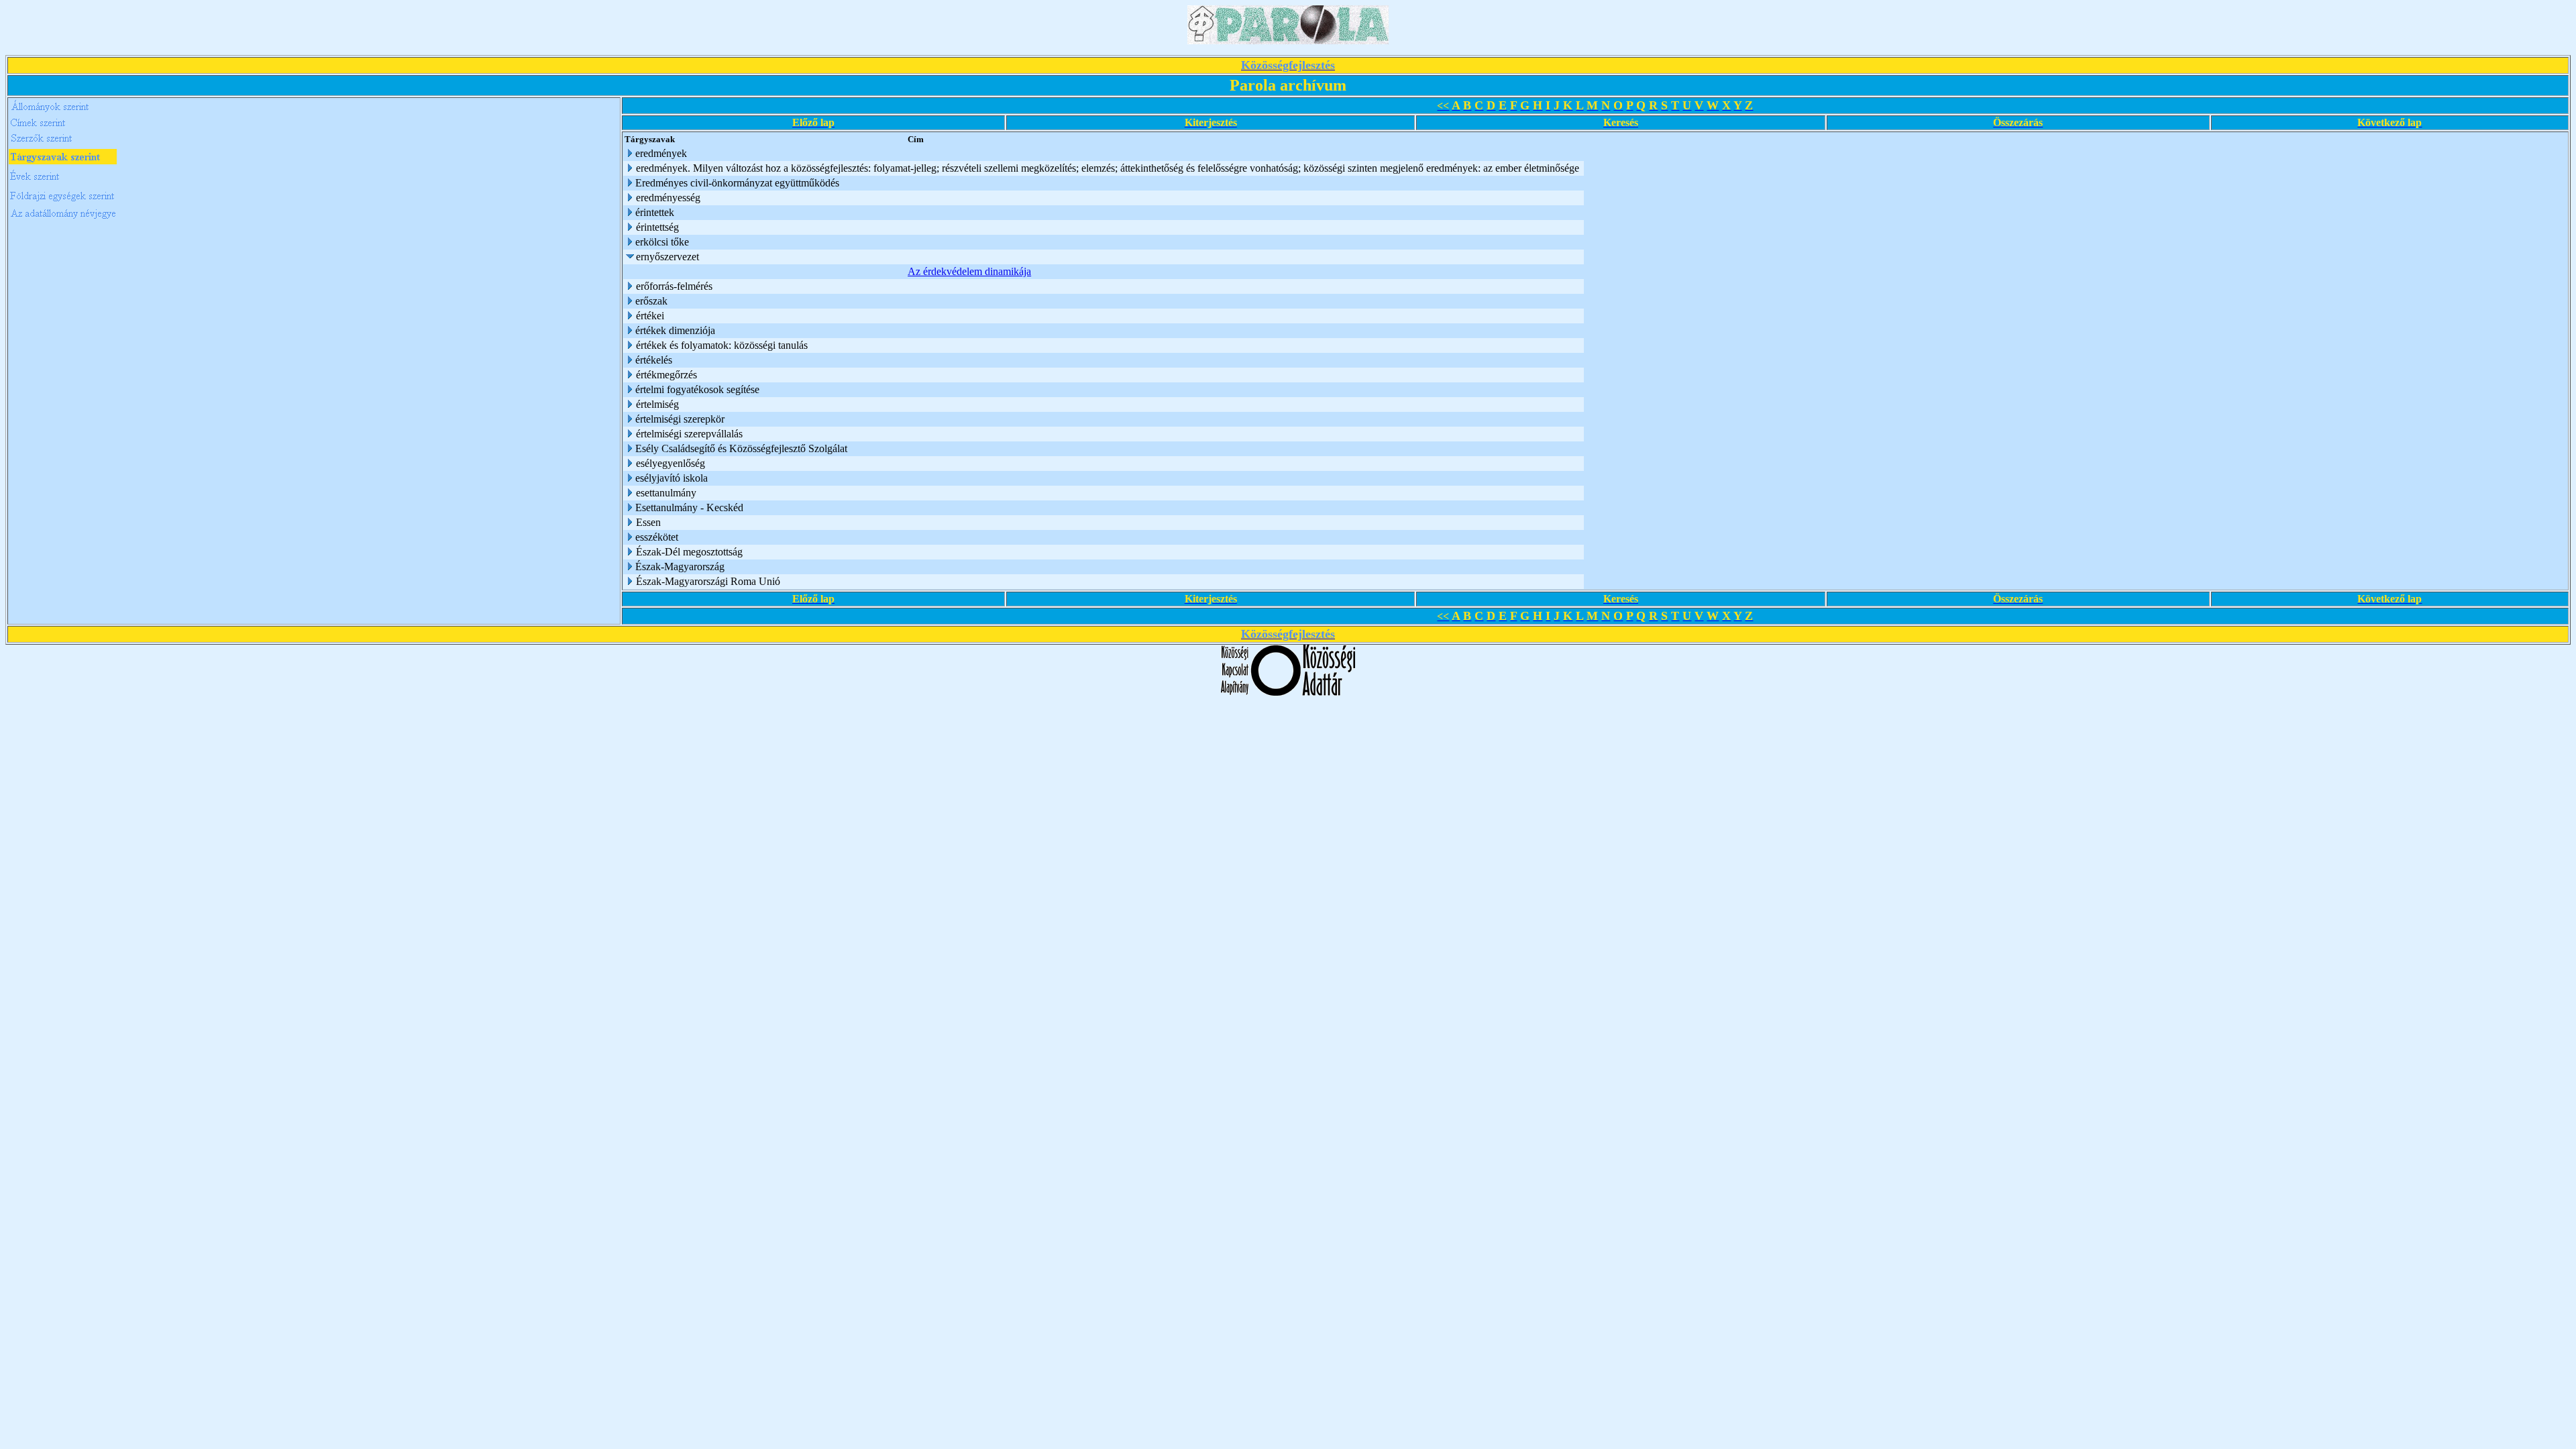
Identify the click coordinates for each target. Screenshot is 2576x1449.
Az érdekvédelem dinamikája (969, 271)
